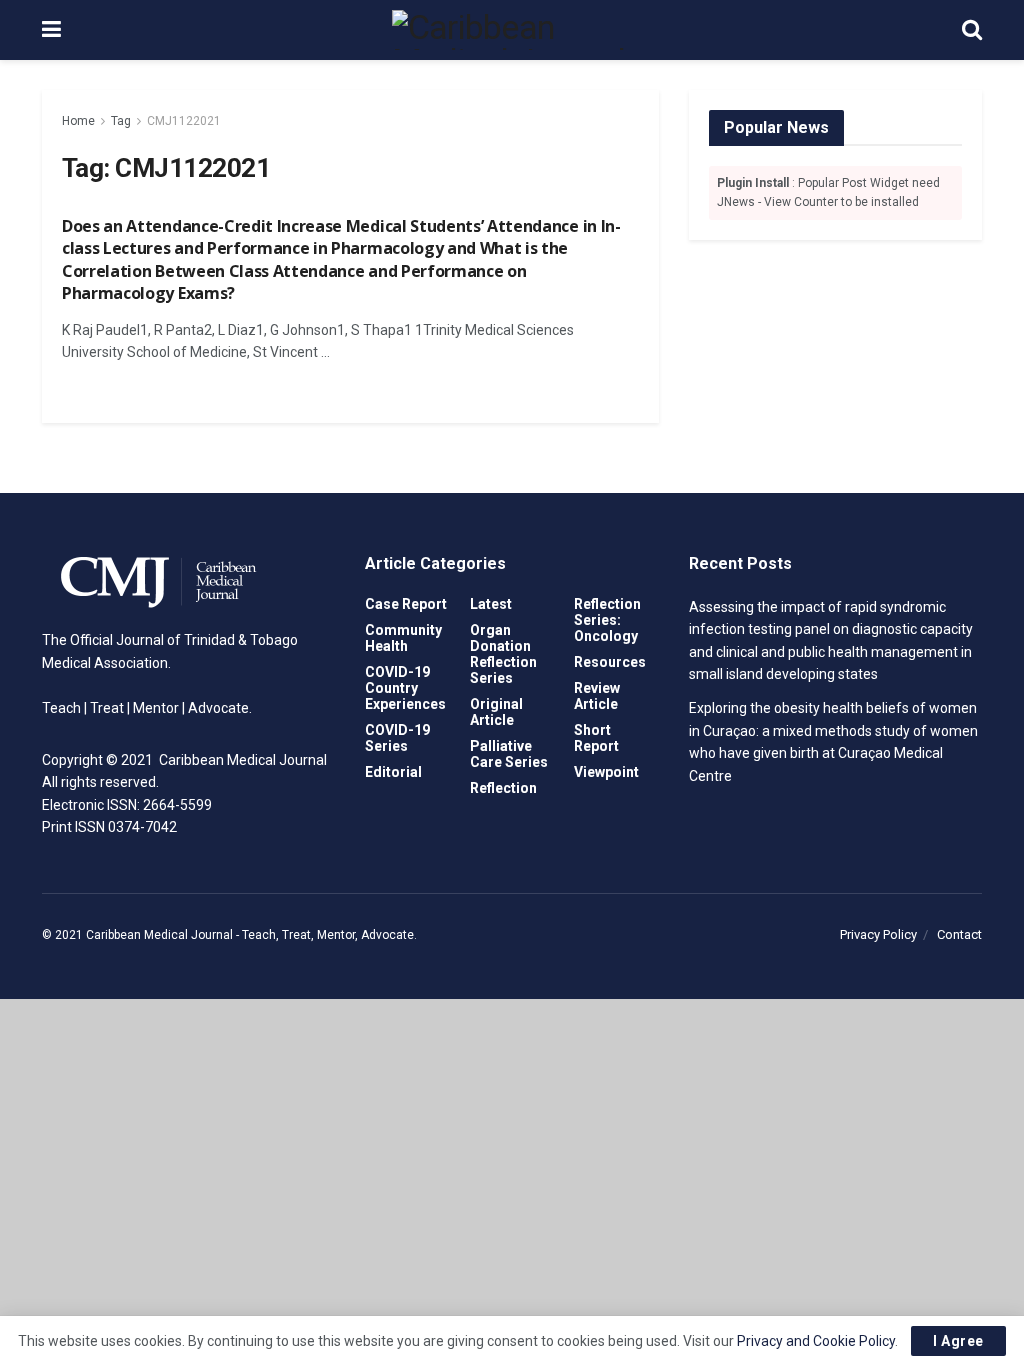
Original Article (496, 712)
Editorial (393, 772)
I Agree (958, 1341)
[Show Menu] (51, 30)
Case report (406, 604)
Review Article (597, 696)
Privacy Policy (878, 934)
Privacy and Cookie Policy (816, 1341)
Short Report (596, 738)
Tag (121, 121)
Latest (491, 604)
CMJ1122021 (184, 121)
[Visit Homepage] (512, 30)
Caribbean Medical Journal (159, 935)
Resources (610, 662)
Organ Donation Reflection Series (503, 654)
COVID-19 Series (397, 738)
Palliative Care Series (509, 754)
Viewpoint (606, 772)
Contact (959, 934)
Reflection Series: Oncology (607, 620)
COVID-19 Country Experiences (405, 688)
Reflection (503, 788)
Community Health (403, 638)
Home (78, 121)
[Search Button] (972, 30)
